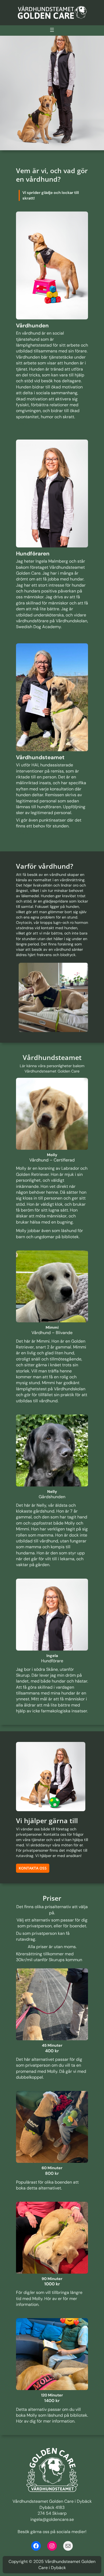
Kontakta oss (33, 1868)
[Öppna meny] (52, 30)
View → (22, 424)
